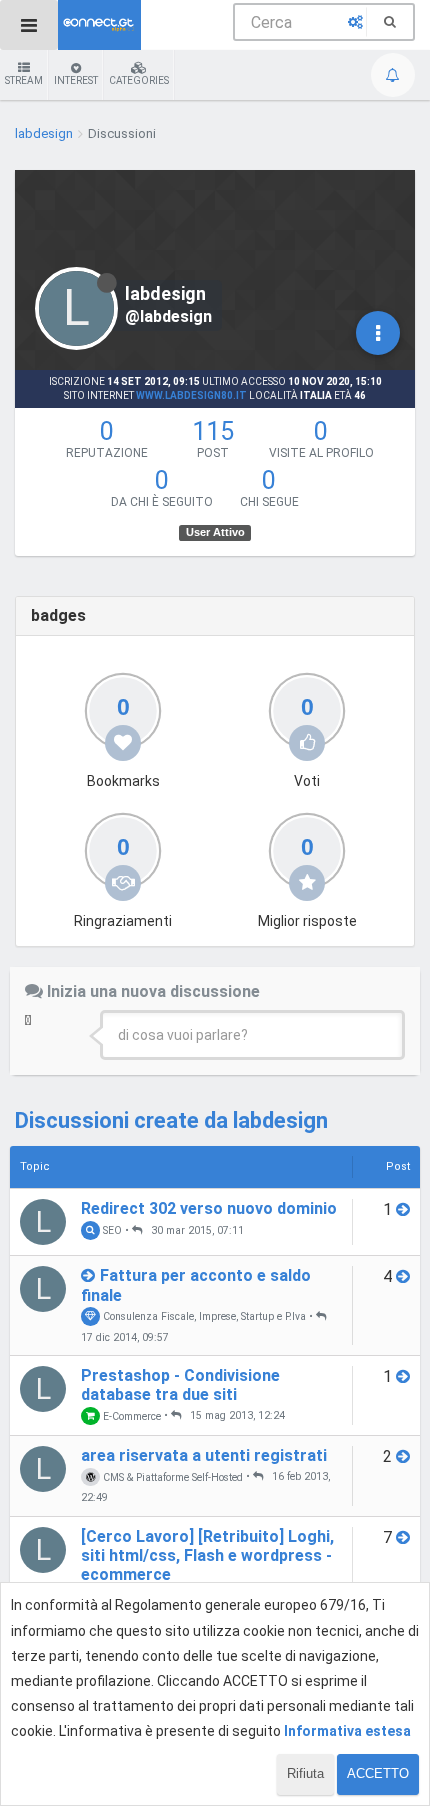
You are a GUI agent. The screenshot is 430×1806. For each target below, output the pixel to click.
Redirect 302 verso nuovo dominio (209, 1208)
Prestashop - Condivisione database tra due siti (180, 1385)
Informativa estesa (347, 1731)
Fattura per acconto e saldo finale (196, 1285)
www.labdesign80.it (191, 395)
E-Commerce (130, 1415)
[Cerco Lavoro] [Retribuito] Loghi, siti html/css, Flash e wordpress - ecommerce (207, 1555)
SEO (111, 1230)
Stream (24, 80)
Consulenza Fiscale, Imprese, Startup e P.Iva (203, 1316)
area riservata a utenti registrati (204, 1455)
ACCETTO (378, 1773)
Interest (76, 80)
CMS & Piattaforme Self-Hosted (171, 1476)
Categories (139, 80)
